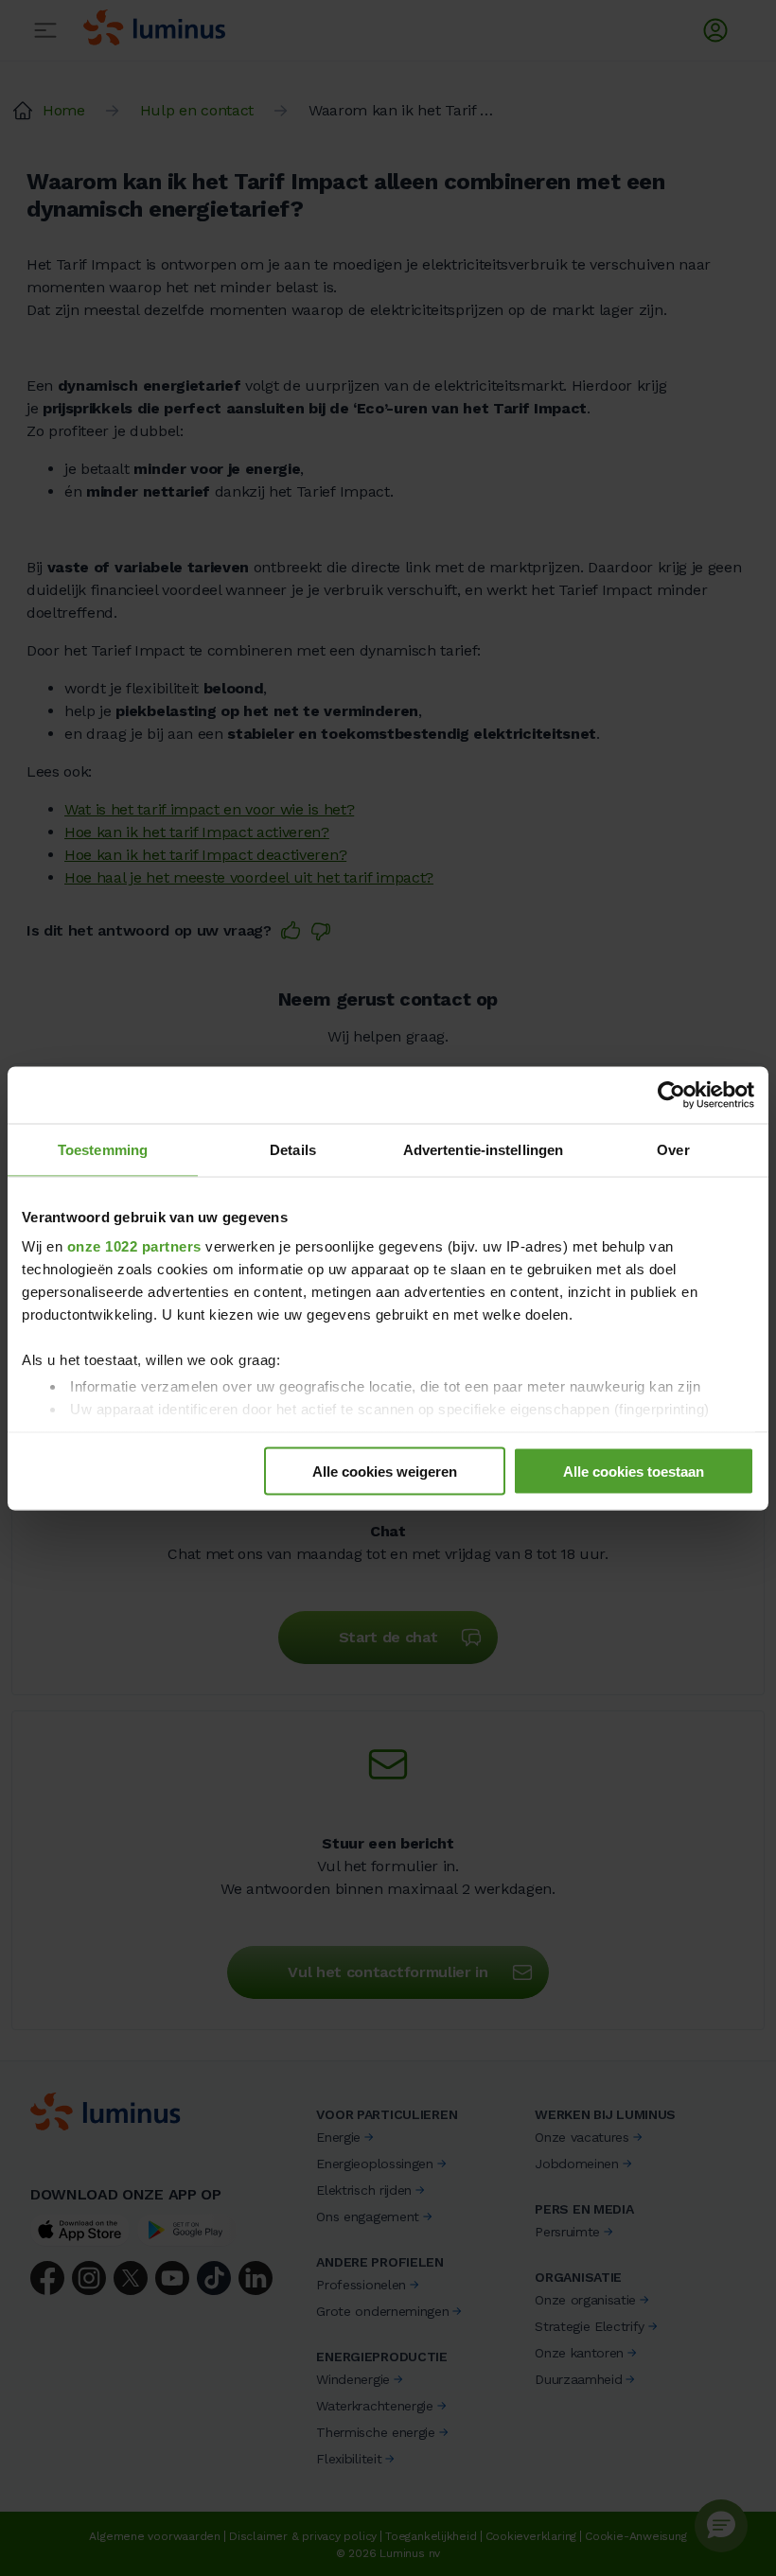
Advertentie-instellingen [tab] (483, 1149)
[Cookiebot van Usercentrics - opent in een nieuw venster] (671, 1095)
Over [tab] (673, 1149)
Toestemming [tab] (103, 1149)
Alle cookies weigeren (385, 1471)
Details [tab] (293, 1149)
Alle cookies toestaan (634, 1471)
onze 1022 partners (134, 1246)
